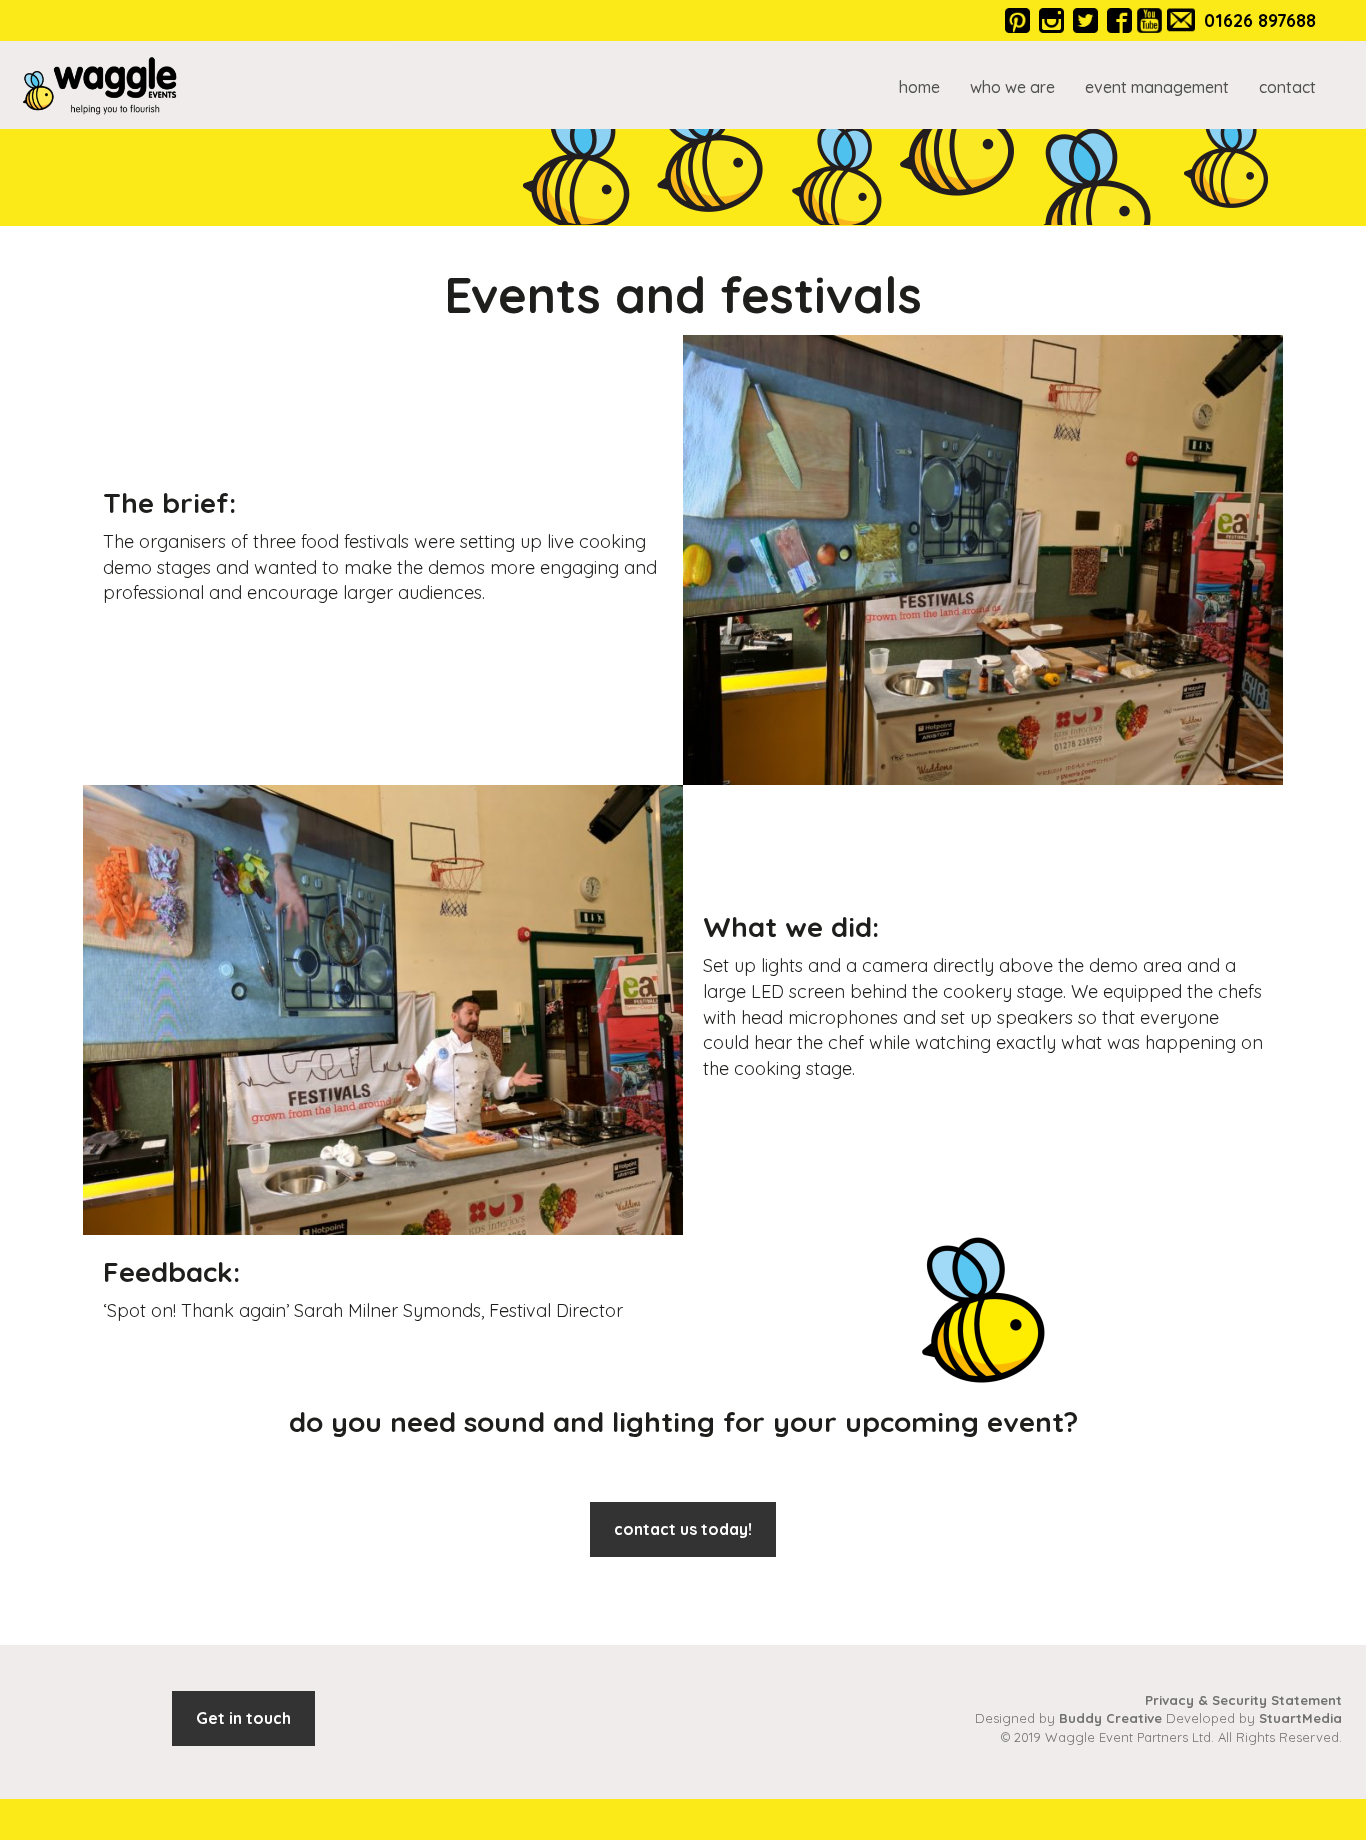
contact (1287, 87)
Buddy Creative (1110, 1718)
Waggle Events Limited (100, 85)
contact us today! (683, 1529)
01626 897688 (1260, 20)
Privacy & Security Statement (1243, 1700)
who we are (1012, 87)
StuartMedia (1300, 1718)
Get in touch (243, 1718)
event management (1157, 87)
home (919, 87)
